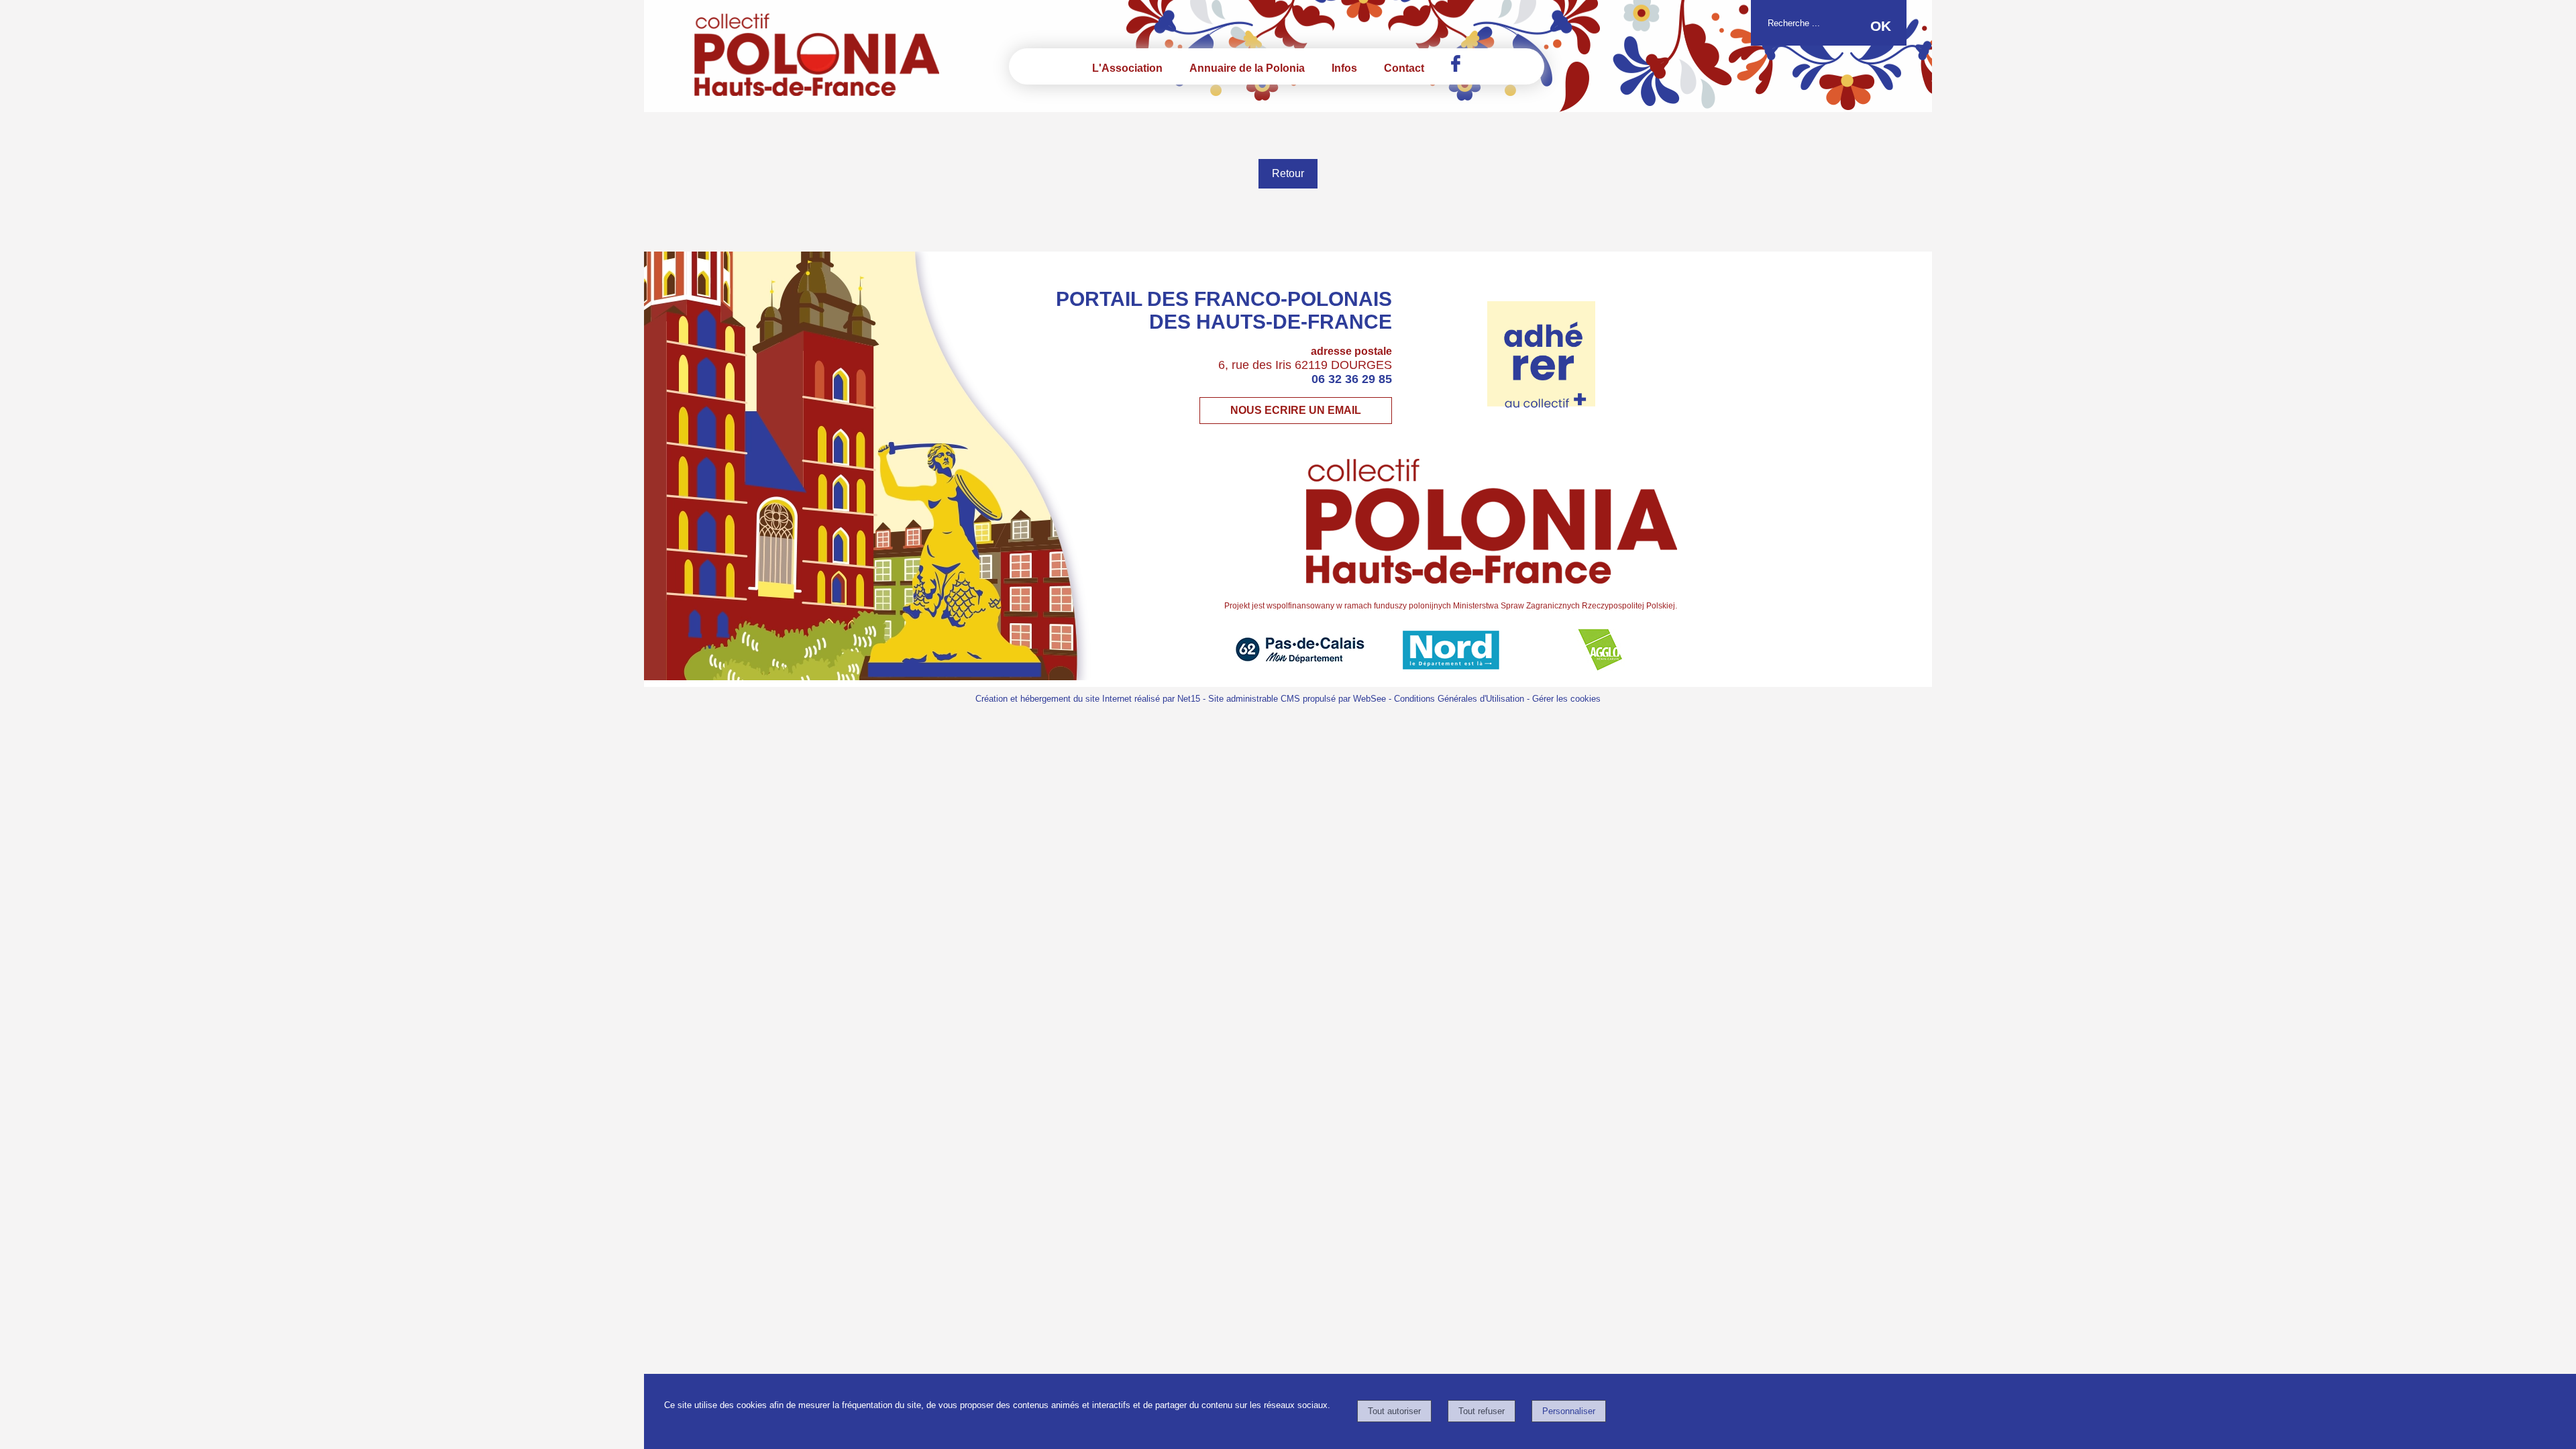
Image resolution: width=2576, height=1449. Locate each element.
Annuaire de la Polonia (1247, 68)
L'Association (1127, 68)
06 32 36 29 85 (1352, 379)
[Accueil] (800, 56)
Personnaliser (1569, 1411)
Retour (1288, 173)
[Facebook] (1456, 63)
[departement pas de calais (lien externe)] (1300, 667)
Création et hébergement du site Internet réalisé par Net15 (1088, 699)
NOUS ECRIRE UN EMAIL (1296, 410)
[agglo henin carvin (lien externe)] (1602, 667)
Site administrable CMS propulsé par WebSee (1297, 699)
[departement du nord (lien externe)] (1451, 667)
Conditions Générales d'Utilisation (1459, 699)
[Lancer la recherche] (1881, 26)
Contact (1404, 68)
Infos (1344, 68)
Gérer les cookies (1566, 699)
